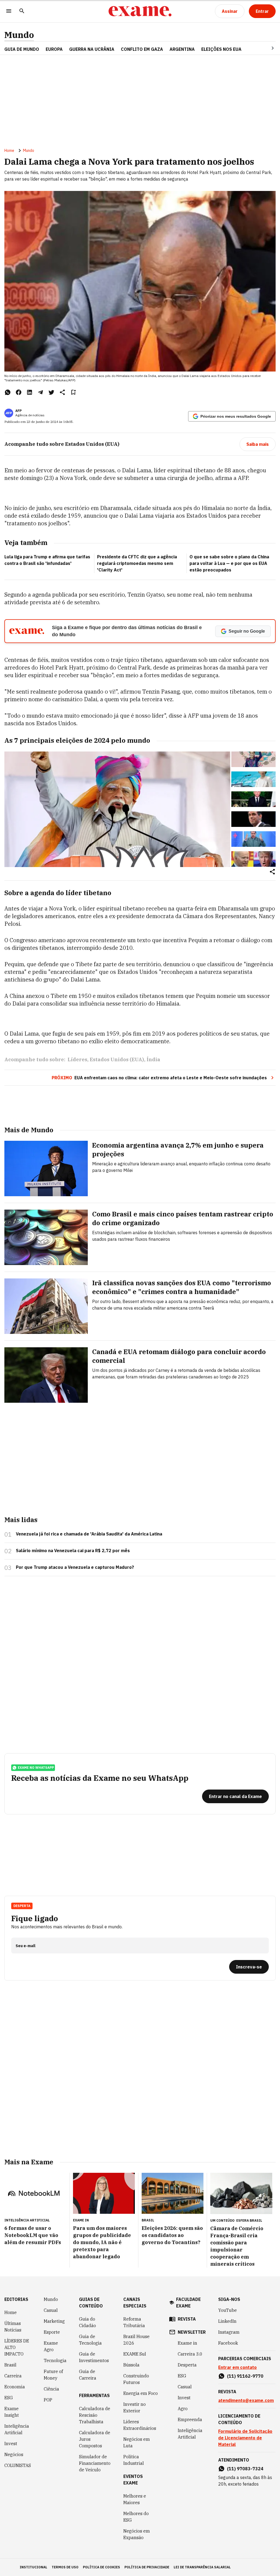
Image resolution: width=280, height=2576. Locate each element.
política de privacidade (147, 2567)
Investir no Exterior (135, 2407)
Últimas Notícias (13, 2327)
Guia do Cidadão (87, 2322)
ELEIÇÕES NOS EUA (221, 49)
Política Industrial (134, 2460)
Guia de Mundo (22, 49)
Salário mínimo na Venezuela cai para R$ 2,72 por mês (73, 1551)
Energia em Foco (141, 2393)
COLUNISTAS (18, 2465)
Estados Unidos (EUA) (117, 1059)
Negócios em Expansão (137, 2534)
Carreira (13, 2376)
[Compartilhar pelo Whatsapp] (8, 392)
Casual (51, 2310)
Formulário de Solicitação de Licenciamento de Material (245, 2438)
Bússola (131, 2365)
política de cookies (101, 2567)
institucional (33, 2567)
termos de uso (65, 2567)
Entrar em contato (237, 2367)
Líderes (77, 1059)
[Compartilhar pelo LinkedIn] (30, 392)
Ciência (51, 2389)
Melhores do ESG (136, 2517)
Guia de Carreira (88, 2375)
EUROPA (54, 49)
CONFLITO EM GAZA (142, 49)
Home (9, 151)
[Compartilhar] (272, 872)
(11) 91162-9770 (245, 2376)
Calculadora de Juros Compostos (95, 2439)
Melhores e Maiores (135, 2499)
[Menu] (9, 11)
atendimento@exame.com (246, 2400)
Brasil (10, 2365)
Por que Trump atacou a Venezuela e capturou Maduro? (75, 1567)
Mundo (19, 35)
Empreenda (190, 2419)
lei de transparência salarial (202, 2567)
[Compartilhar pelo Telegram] (40, 392)
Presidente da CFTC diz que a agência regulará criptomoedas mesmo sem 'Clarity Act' (137, 563)
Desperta (187, 2365)
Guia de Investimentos (94, 2357)
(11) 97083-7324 (245, 2469)
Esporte (52, 2332)
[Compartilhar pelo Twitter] (51, 392)
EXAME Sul (135, 2354)
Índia (153, 1059)
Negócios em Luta (137, 2442)
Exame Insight (12, 2412)
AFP (18, 411)
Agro (183, 2409)
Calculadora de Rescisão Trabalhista (95, 2415)
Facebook (228, 2343)
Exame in (187, 2343)
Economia (15, 2387)
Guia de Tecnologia (90, 2340)
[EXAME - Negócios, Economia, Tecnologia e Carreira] (140, 11)
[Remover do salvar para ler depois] (73, 392)
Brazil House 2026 (136, 2340)
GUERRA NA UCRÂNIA (92, 49)
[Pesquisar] (22, 11)
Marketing (54, 2321)
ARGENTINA (182, 49)
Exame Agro (51, 2346)
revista (187, 2319)
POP (48, 2400)
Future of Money (53, 2375)
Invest (11, 2444)
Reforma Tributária (134, 2322)
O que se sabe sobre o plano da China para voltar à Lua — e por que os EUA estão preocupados (229, 563)
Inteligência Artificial (17, 2429)
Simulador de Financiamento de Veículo (95, 2463)
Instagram (229, 2332)
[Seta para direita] (266, 48)
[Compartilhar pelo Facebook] (19, 392)
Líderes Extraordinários (140, 2425)
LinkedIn (227, 2321)
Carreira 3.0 (190, 2354)
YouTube (227, 2310)
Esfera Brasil (249, 2220)
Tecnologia (55, 2360)
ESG (9, 2398)
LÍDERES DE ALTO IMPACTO (17, 2347)
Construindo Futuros (136, 2379)
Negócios (14, 2454)
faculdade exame (188, 2303)
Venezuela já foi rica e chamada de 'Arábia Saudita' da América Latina (89, 1534)
